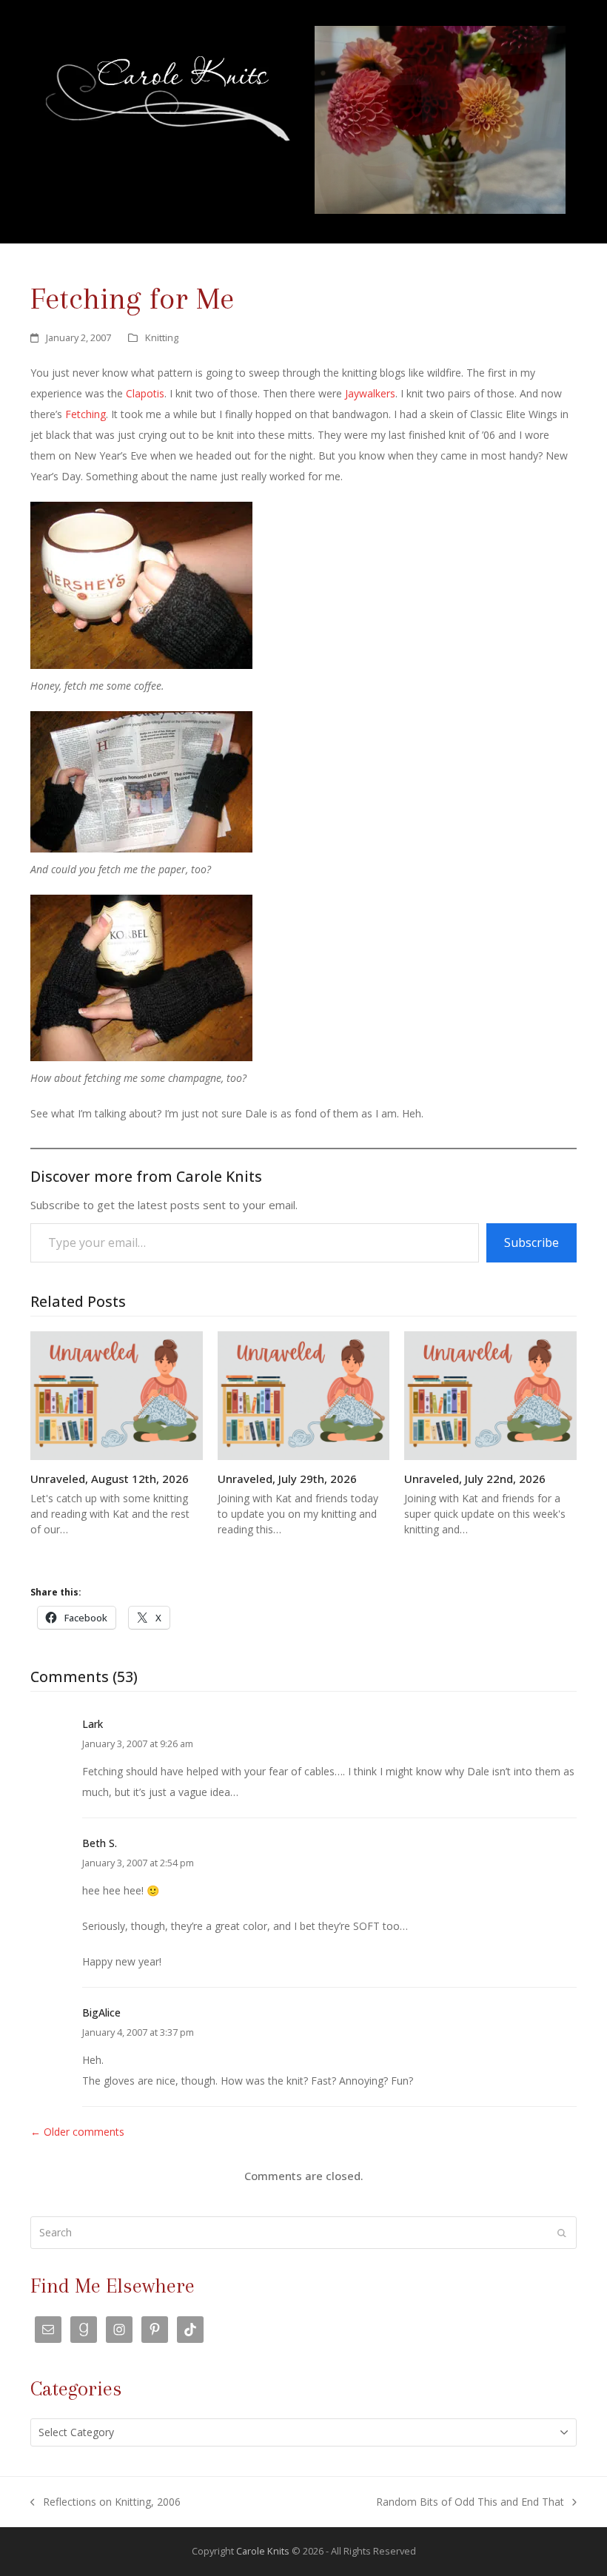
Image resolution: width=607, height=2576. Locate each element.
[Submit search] (562, 2233)
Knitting (162, 337)
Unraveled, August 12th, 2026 (110, 1479)
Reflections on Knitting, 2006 (105, 2503)
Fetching (85, 414)
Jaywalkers (370, 393)
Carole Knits (263, 2551)
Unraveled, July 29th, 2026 (287, 1479)
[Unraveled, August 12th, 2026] (117, 1395)
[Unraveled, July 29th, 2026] (304, 1395)
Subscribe (531, 1242)
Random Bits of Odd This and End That (470, 2503)
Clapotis (145, 393)
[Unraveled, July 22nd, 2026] (490, 1395)
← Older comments (77, 2132)
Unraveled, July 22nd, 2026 (475, 1479)
